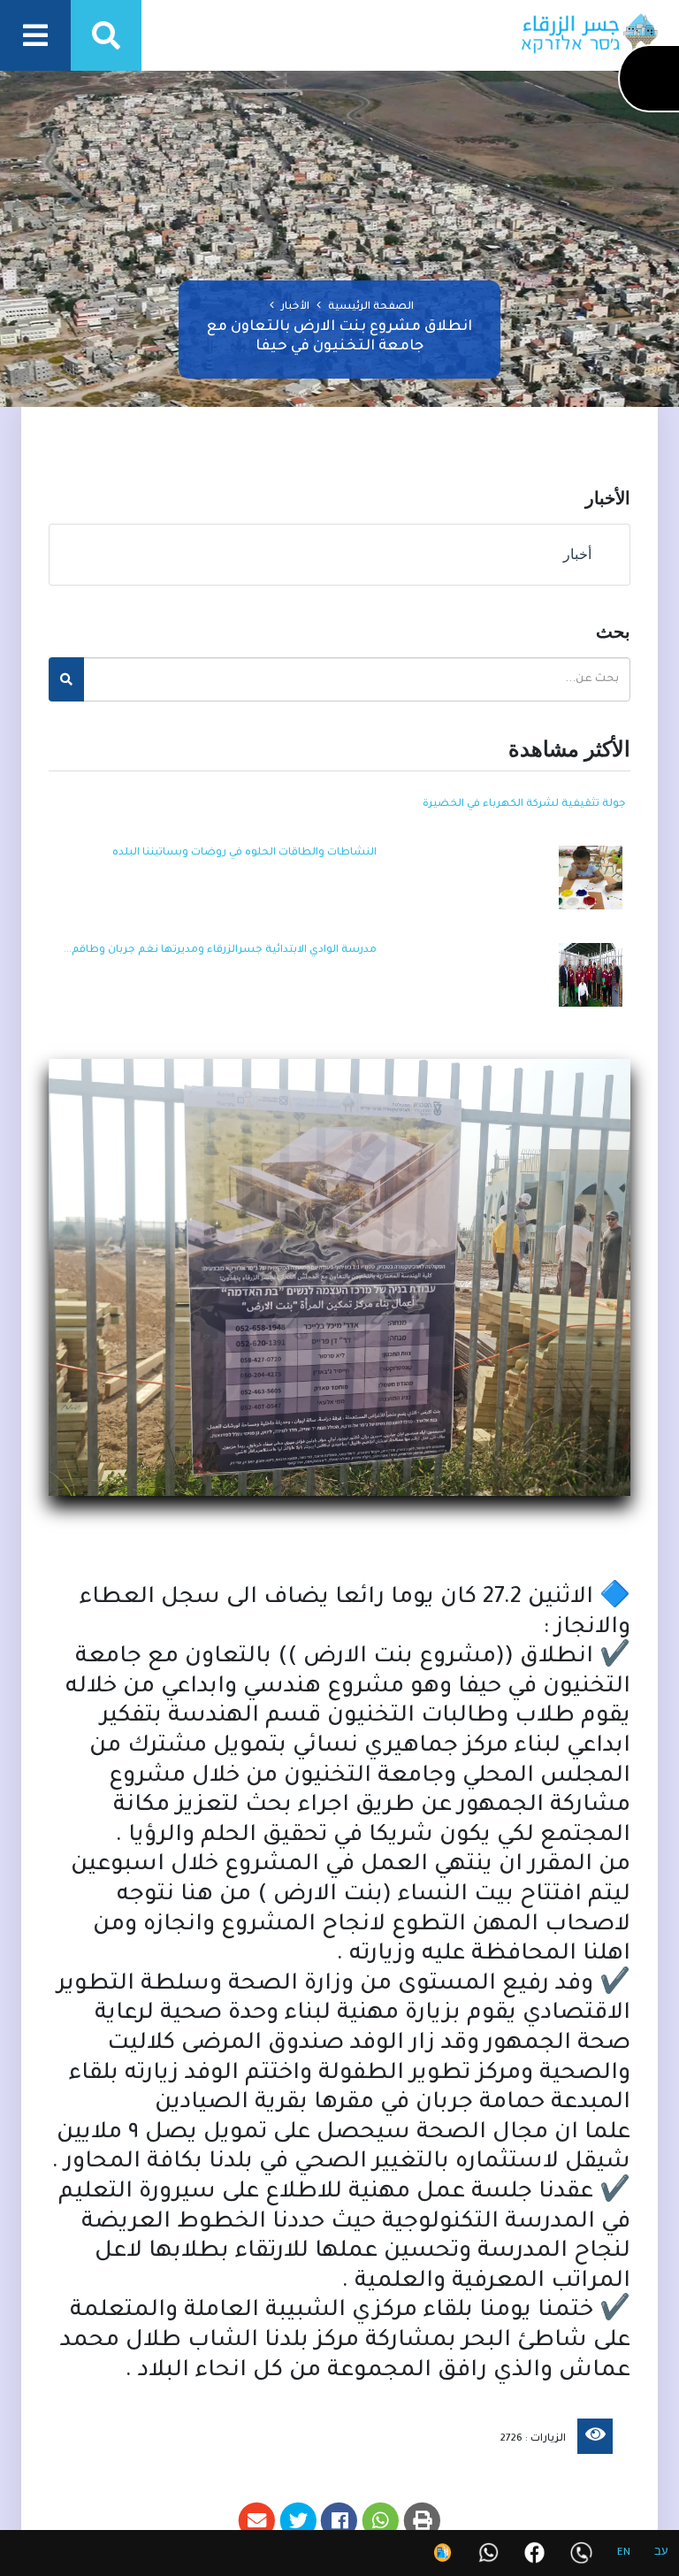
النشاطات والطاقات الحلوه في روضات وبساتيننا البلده (244, 853)
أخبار (581, 554)
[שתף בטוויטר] (298, 2521)
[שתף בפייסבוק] (340, 2521)
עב (661, 2553)
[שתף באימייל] (257, 2521)
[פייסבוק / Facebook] (534, 2553)
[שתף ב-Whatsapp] (381, 2521)
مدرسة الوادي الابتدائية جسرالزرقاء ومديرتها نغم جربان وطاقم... (220, 951)
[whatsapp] (488, 2553)
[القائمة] (35, 35)
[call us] (581, 2553)
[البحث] (106, 35)
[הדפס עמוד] (422, 2521)
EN (624, 2553)
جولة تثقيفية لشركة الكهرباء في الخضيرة (524, 805)
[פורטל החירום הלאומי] (442, 2553)
